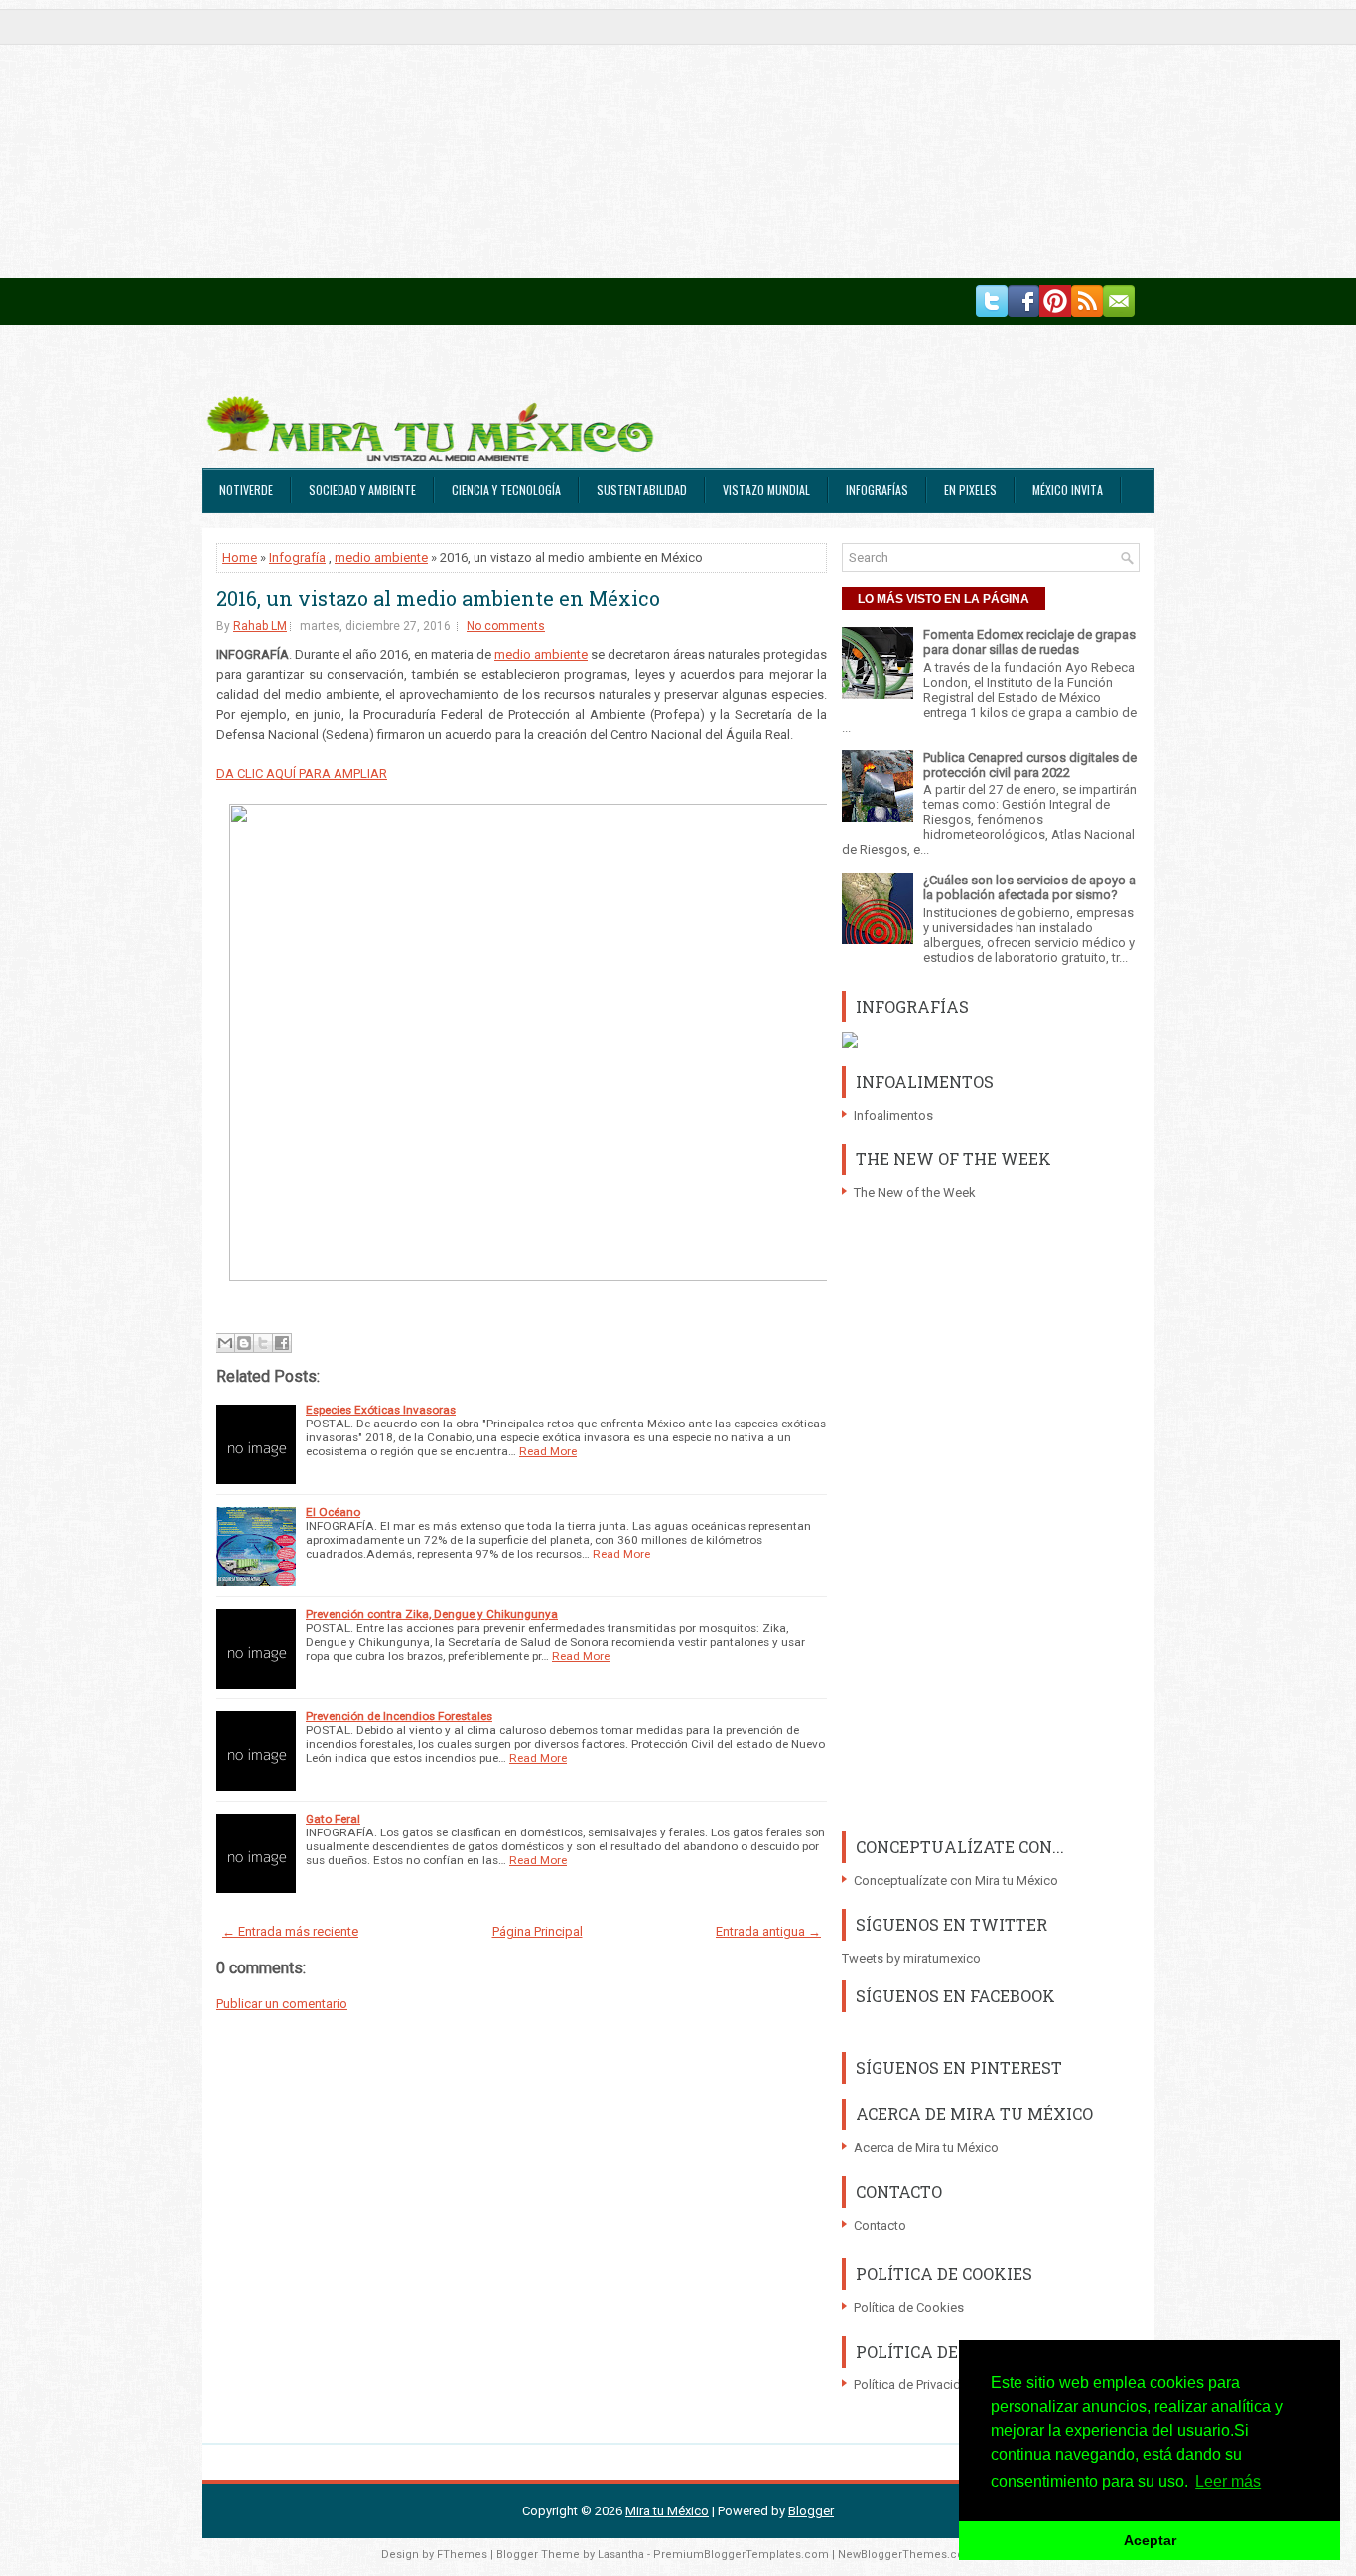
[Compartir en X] (263, 1343)
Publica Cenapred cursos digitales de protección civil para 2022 (1030, 765)
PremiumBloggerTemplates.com (741, 2555)
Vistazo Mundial (766, 490)
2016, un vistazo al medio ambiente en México (438, 598)
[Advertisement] (596, 139)
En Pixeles (970, 490)
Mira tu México (667, 2511)
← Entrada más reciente (290, 1931)
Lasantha (621, 2555)
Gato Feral (333, 1819)
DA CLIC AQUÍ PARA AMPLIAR (302, 774)
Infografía (297, 557)
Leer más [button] (1228, 2481)
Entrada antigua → (768, 1931)
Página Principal (538, 1931)
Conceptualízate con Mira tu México (956, 1881)
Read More (548, 1451)
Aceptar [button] (1150, 2540)
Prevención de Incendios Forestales (399, 1716)
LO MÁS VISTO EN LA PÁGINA (944, 599)
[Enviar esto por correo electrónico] (225, 1343)
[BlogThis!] (244, 1343)
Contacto (880, 2225)
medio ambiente (381, 557)
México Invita (1068, 490)
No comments (506, 626)
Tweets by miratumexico (911, 1958)
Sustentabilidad (642, 490)
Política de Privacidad (915, 2385)
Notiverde (246, 490)
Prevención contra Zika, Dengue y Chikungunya (432, 1614)
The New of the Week (915, 1193)
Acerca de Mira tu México (926, 2148)
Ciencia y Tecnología (506, 490)
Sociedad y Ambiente (362, 490)
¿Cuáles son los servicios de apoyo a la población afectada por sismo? (1029, 887)
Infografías (877, 490)
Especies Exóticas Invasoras (381, 1410)
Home (240, 557)
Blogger (811, 2511)
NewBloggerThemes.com (906, 2555)
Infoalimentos (893, 1115)
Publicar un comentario (282, 2004)
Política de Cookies (909, 2307)
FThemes (462, 2555)
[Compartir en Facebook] (282, 1343)
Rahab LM (260, 626)
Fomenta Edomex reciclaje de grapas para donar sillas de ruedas (1029, 642)
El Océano (333, 1512)
